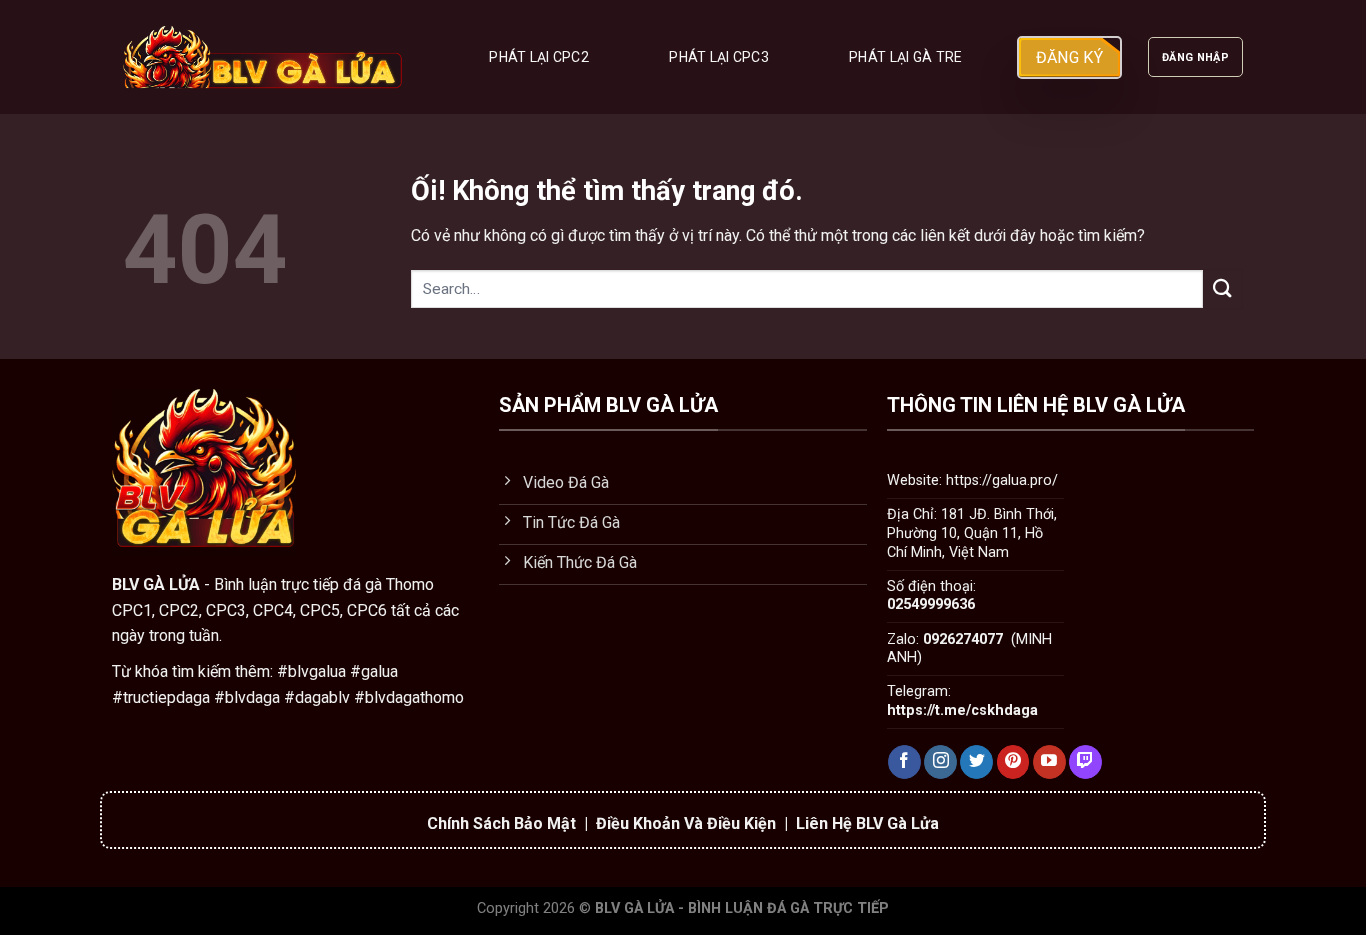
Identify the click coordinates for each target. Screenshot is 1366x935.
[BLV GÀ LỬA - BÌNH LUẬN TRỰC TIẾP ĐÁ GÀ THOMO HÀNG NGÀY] (264, 57)
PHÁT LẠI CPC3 (719, 57)
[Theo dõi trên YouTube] (1049, 762)
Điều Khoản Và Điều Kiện (686, 823)
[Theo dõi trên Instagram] (940, 762)
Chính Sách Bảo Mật (501, 823)
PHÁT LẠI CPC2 (539, 57)
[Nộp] (1223, 288)
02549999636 (931, 604)
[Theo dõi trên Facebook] (904, 762)
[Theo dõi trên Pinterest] (1013, 762)
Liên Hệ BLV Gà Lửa (867, 823)
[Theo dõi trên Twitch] (1085, 762)
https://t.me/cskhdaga (962, 710)
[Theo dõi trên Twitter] (976, 762)
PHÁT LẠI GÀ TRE (905, 57)
